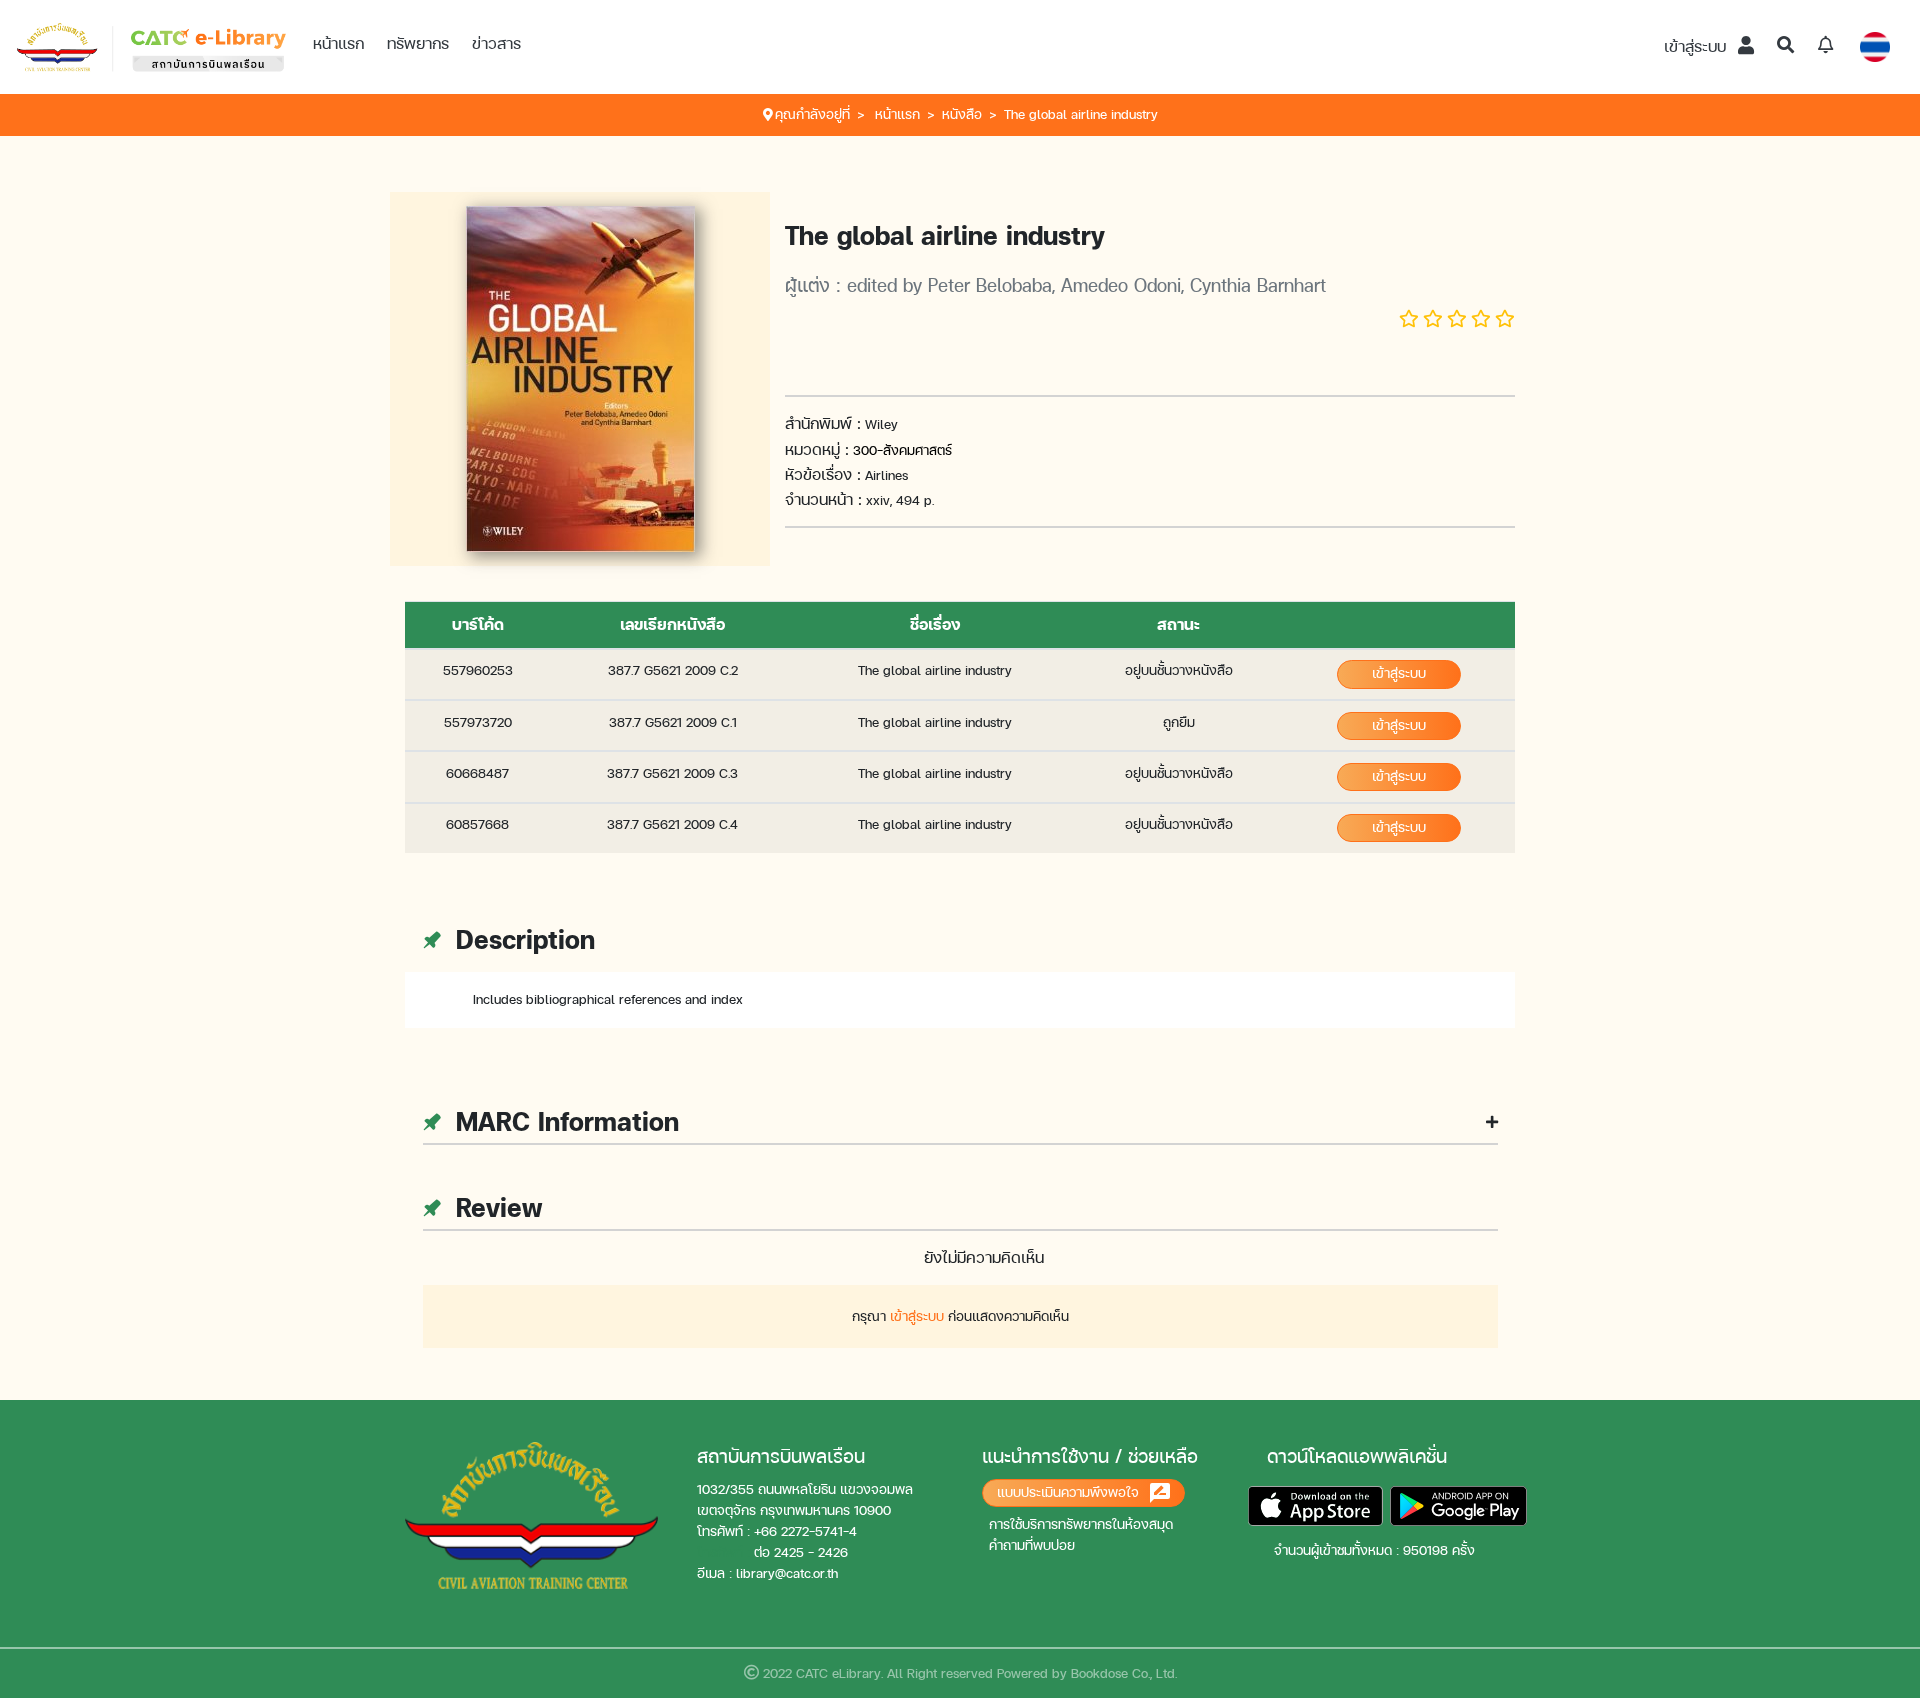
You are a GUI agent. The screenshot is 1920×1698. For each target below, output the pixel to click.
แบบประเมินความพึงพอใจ (1070, 1492)
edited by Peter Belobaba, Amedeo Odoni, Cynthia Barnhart (1086, 285)
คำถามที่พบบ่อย (1032, 1545)
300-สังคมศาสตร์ (902, 450)
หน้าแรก (338, 43)
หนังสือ (962, 114)
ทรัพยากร (418, 43)
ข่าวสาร (496, 43)
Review (495, 1207)
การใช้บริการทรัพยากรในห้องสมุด (1081, 1524)
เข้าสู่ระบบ (1697, 46)
